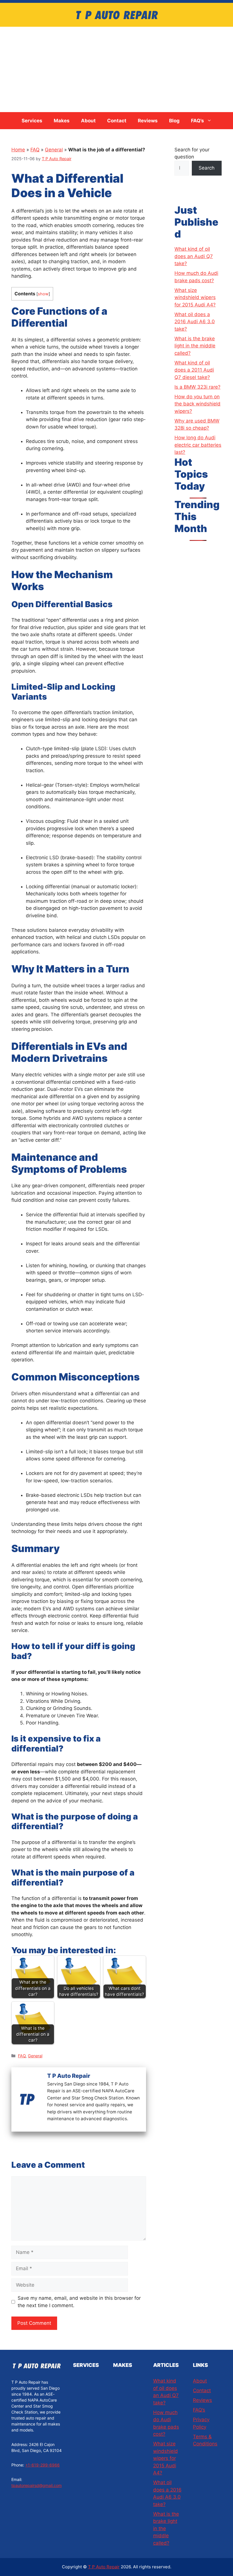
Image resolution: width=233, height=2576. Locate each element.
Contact (117, 121)
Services (32, 121)
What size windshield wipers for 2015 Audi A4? (195, 297)
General (54, 150)
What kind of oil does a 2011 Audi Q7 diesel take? (194, 370)
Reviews (148, 121)
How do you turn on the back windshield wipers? (197, 404)
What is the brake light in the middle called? (195, 346)
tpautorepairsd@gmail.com (37, 2485)
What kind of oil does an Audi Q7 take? (194, 256)
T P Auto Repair (104, 2567)
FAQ (35, 150)
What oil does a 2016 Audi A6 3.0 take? (195, 322)
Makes (62, 121)
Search (207, 168)
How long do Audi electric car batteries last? (198, 445)
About (88, 121)
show (43, 294)
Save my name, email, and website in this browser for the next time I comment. (79, 2302)
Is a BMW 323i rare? (197, 387)
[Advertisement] (116, 69)
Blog (174, 121)
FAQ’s (197, 121)
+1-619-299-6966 (42, 2465)
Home (18, 150)
